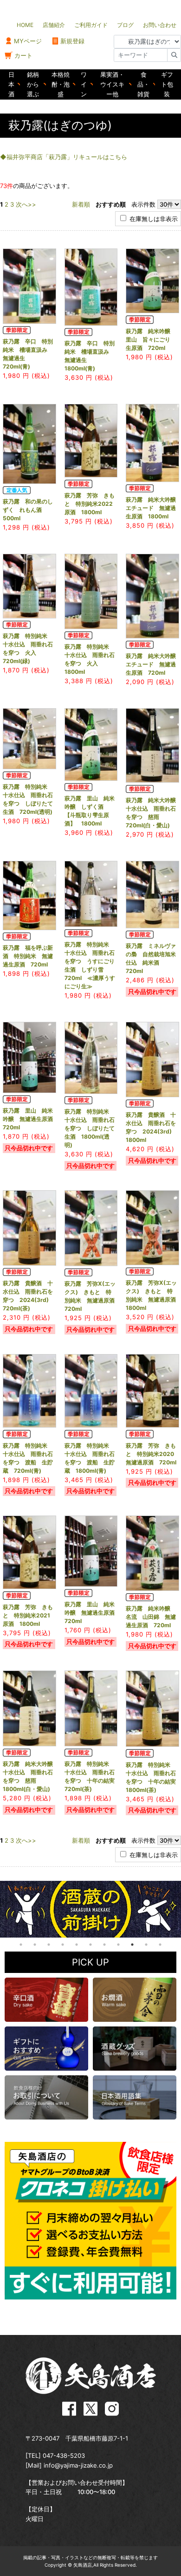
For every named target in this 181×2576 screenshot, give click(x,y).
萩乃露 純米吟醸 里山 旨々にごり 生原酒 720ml (151, 339)
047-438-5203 (64, 2455)
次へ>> (26, 204)
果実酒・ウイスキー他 (112, 84)
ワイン (84, 84)
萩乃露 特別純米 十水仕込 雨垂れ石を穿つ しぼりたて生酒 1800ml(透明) (90, 1128)
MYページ (28, 41)
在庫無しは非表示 (153, 219)
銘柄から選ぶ (33, 84)
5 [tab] (77, 1945)
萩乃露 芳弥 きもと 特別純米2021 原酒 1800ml (29, 1615)
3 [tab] (49, 1945)
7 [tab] (104, 1945)
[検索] (174, 55)
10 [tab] (146, 1945)
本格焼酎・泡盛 (61, 84)
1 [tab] (21, 1945)
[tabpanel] (90, 1909)
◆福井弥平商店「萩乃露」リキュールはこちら (64, 157)
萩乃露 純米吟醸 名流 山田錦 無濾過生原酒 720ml (151, 1617)
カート (23, 55)
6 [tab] (90, 1945)
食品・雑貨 (143, 84)
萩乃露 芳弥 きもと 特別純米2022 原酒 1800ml (91, 504)
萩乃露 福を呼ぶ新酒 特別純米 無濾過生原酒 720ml (28, 956)
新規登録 (72, 41)
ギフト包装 (167, 84)
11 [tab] (160, 1945)
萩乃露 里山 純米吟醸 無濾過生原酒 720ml (31, 1119)
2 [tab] (35, 1945)
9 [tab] (132, 1945)
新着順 (81, 204)
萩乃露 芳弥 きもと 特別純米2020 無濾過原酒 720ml (153, 1454)
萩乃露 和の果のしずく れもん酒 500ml (28, 510)
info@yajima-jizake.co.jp (78, 2465)
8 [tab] (118, 1945)
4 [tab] (63, 1945)
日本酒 (11, 84)
